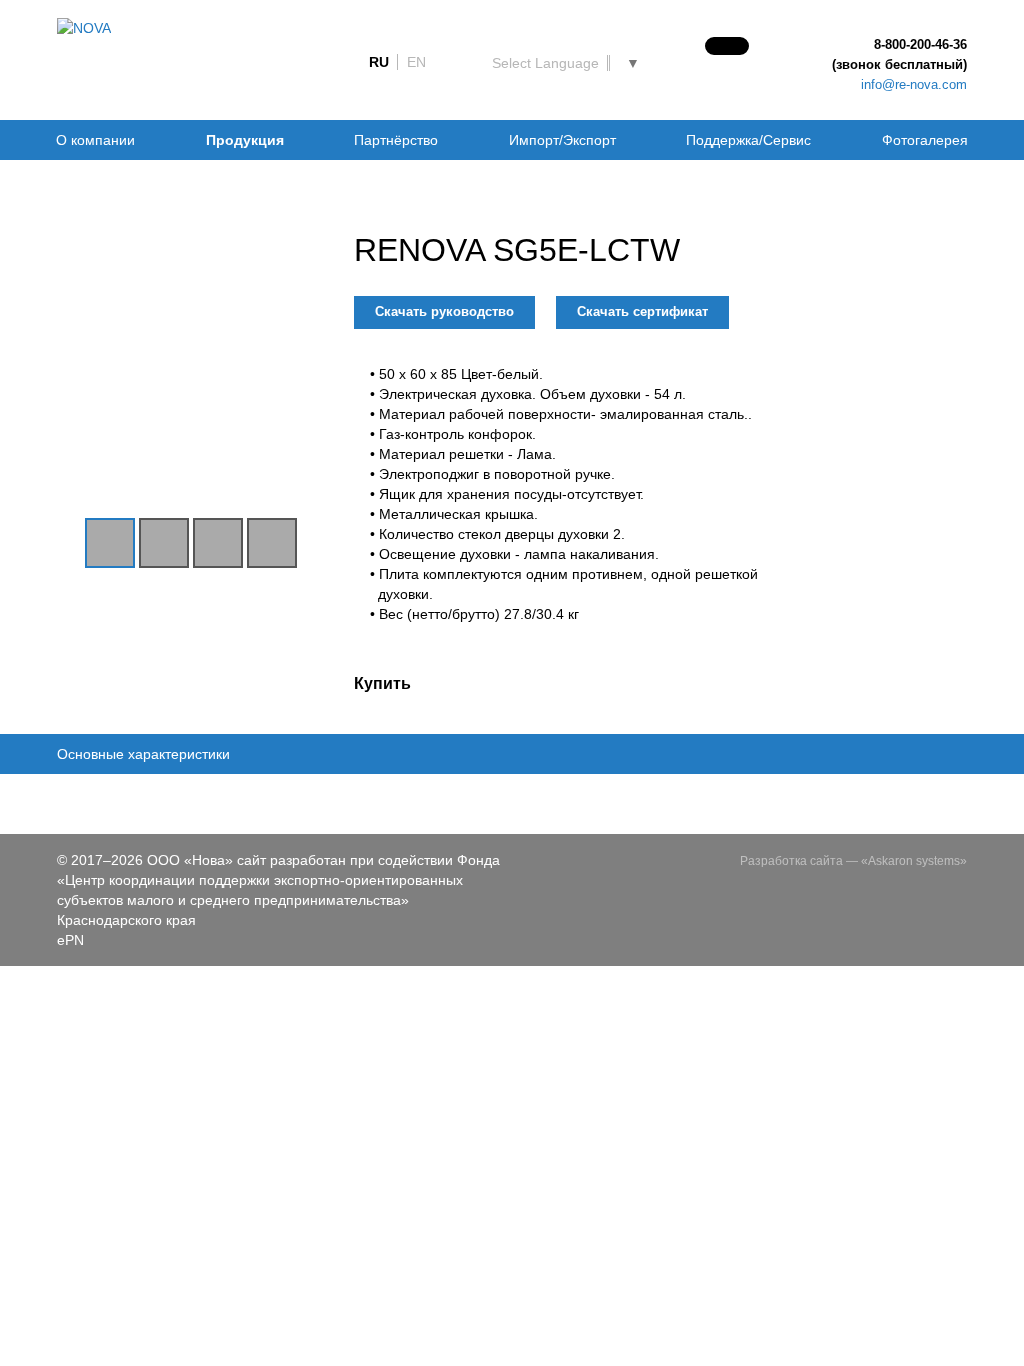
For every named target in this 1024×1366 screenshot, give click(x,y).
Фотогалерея (925, 140)
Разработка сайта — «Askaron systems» (853, 861)
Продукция (245, 140)
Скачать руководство (444, 311)
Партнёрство (396, 140)
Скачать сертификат (642, 311)
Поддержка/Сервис (748, 140)
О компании (95, 140)
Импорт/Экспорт (562, 140)
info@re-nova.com (914, 84)
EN (416, 62)
